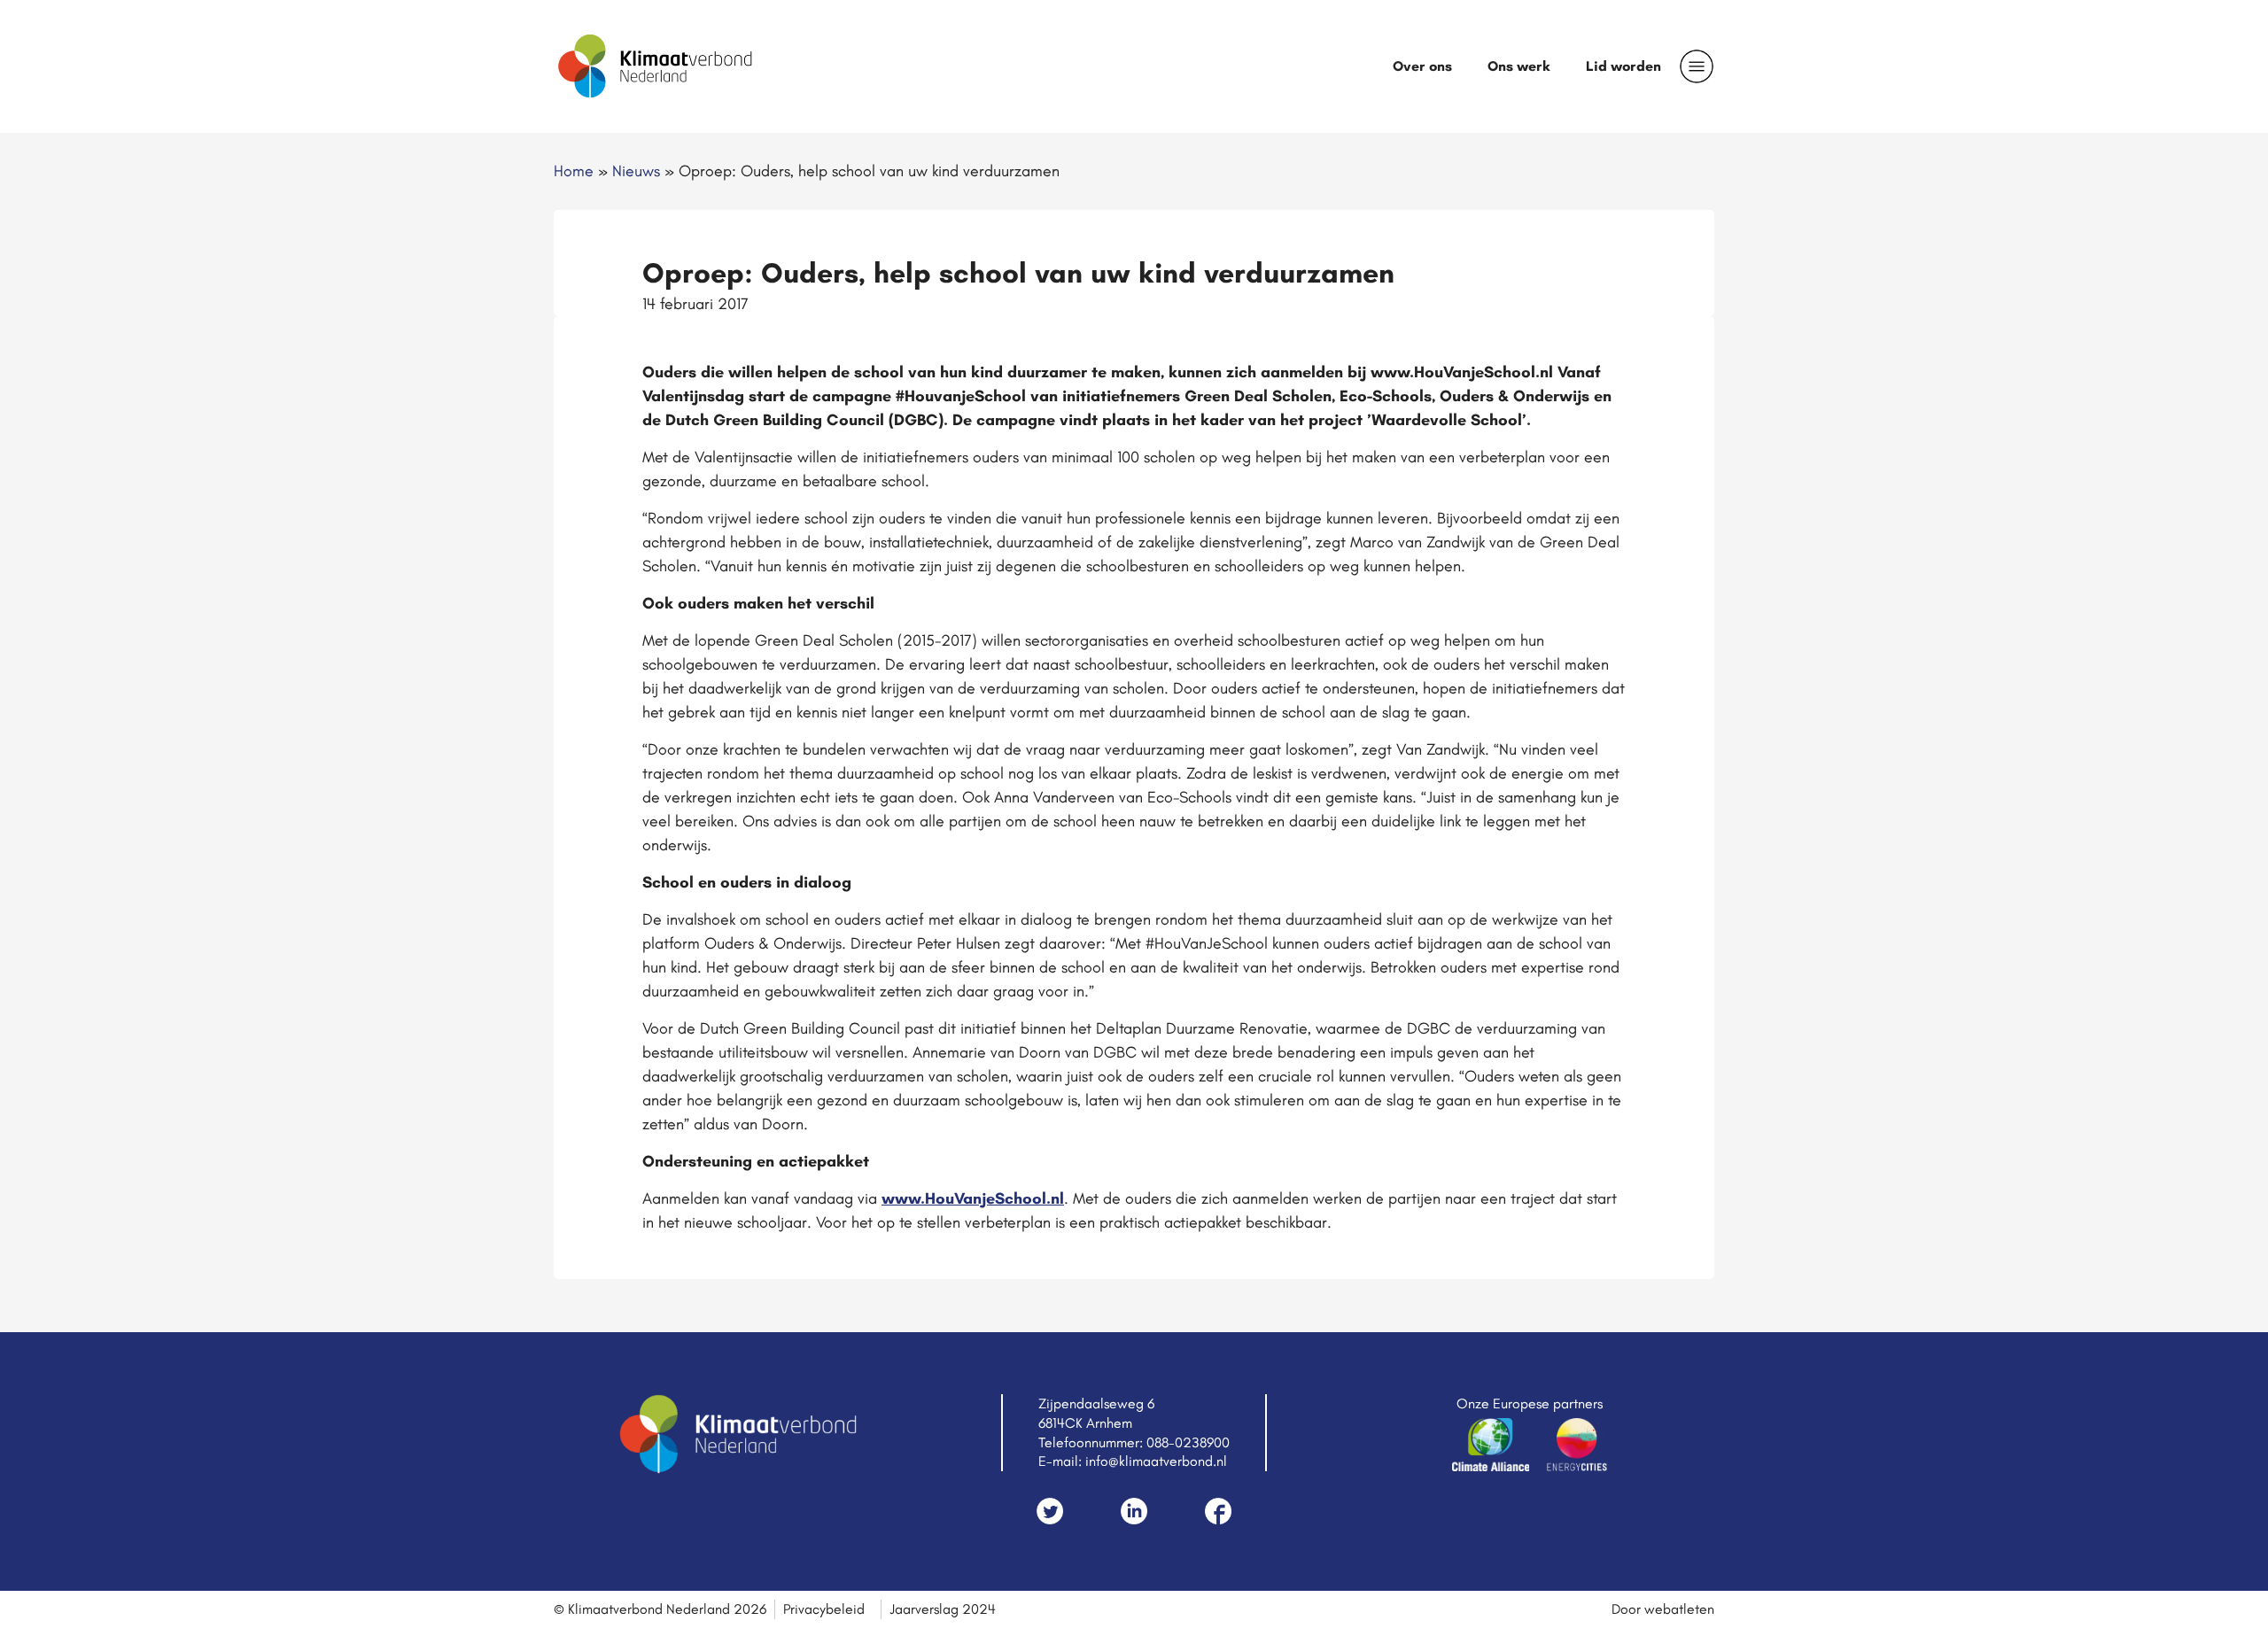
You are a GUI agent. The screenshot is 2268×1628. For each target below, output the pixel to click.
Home (574, 171)
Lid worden (1623, 66)
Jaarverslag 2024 (943, 1609)
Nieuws (636, 171)
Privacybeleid (824, 1609)
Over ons (1422, 66)
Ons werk (1519, 66)
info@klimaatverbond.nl (1156, 1461)
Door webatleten (1663, 1609)
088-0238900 (1188, 1442)
